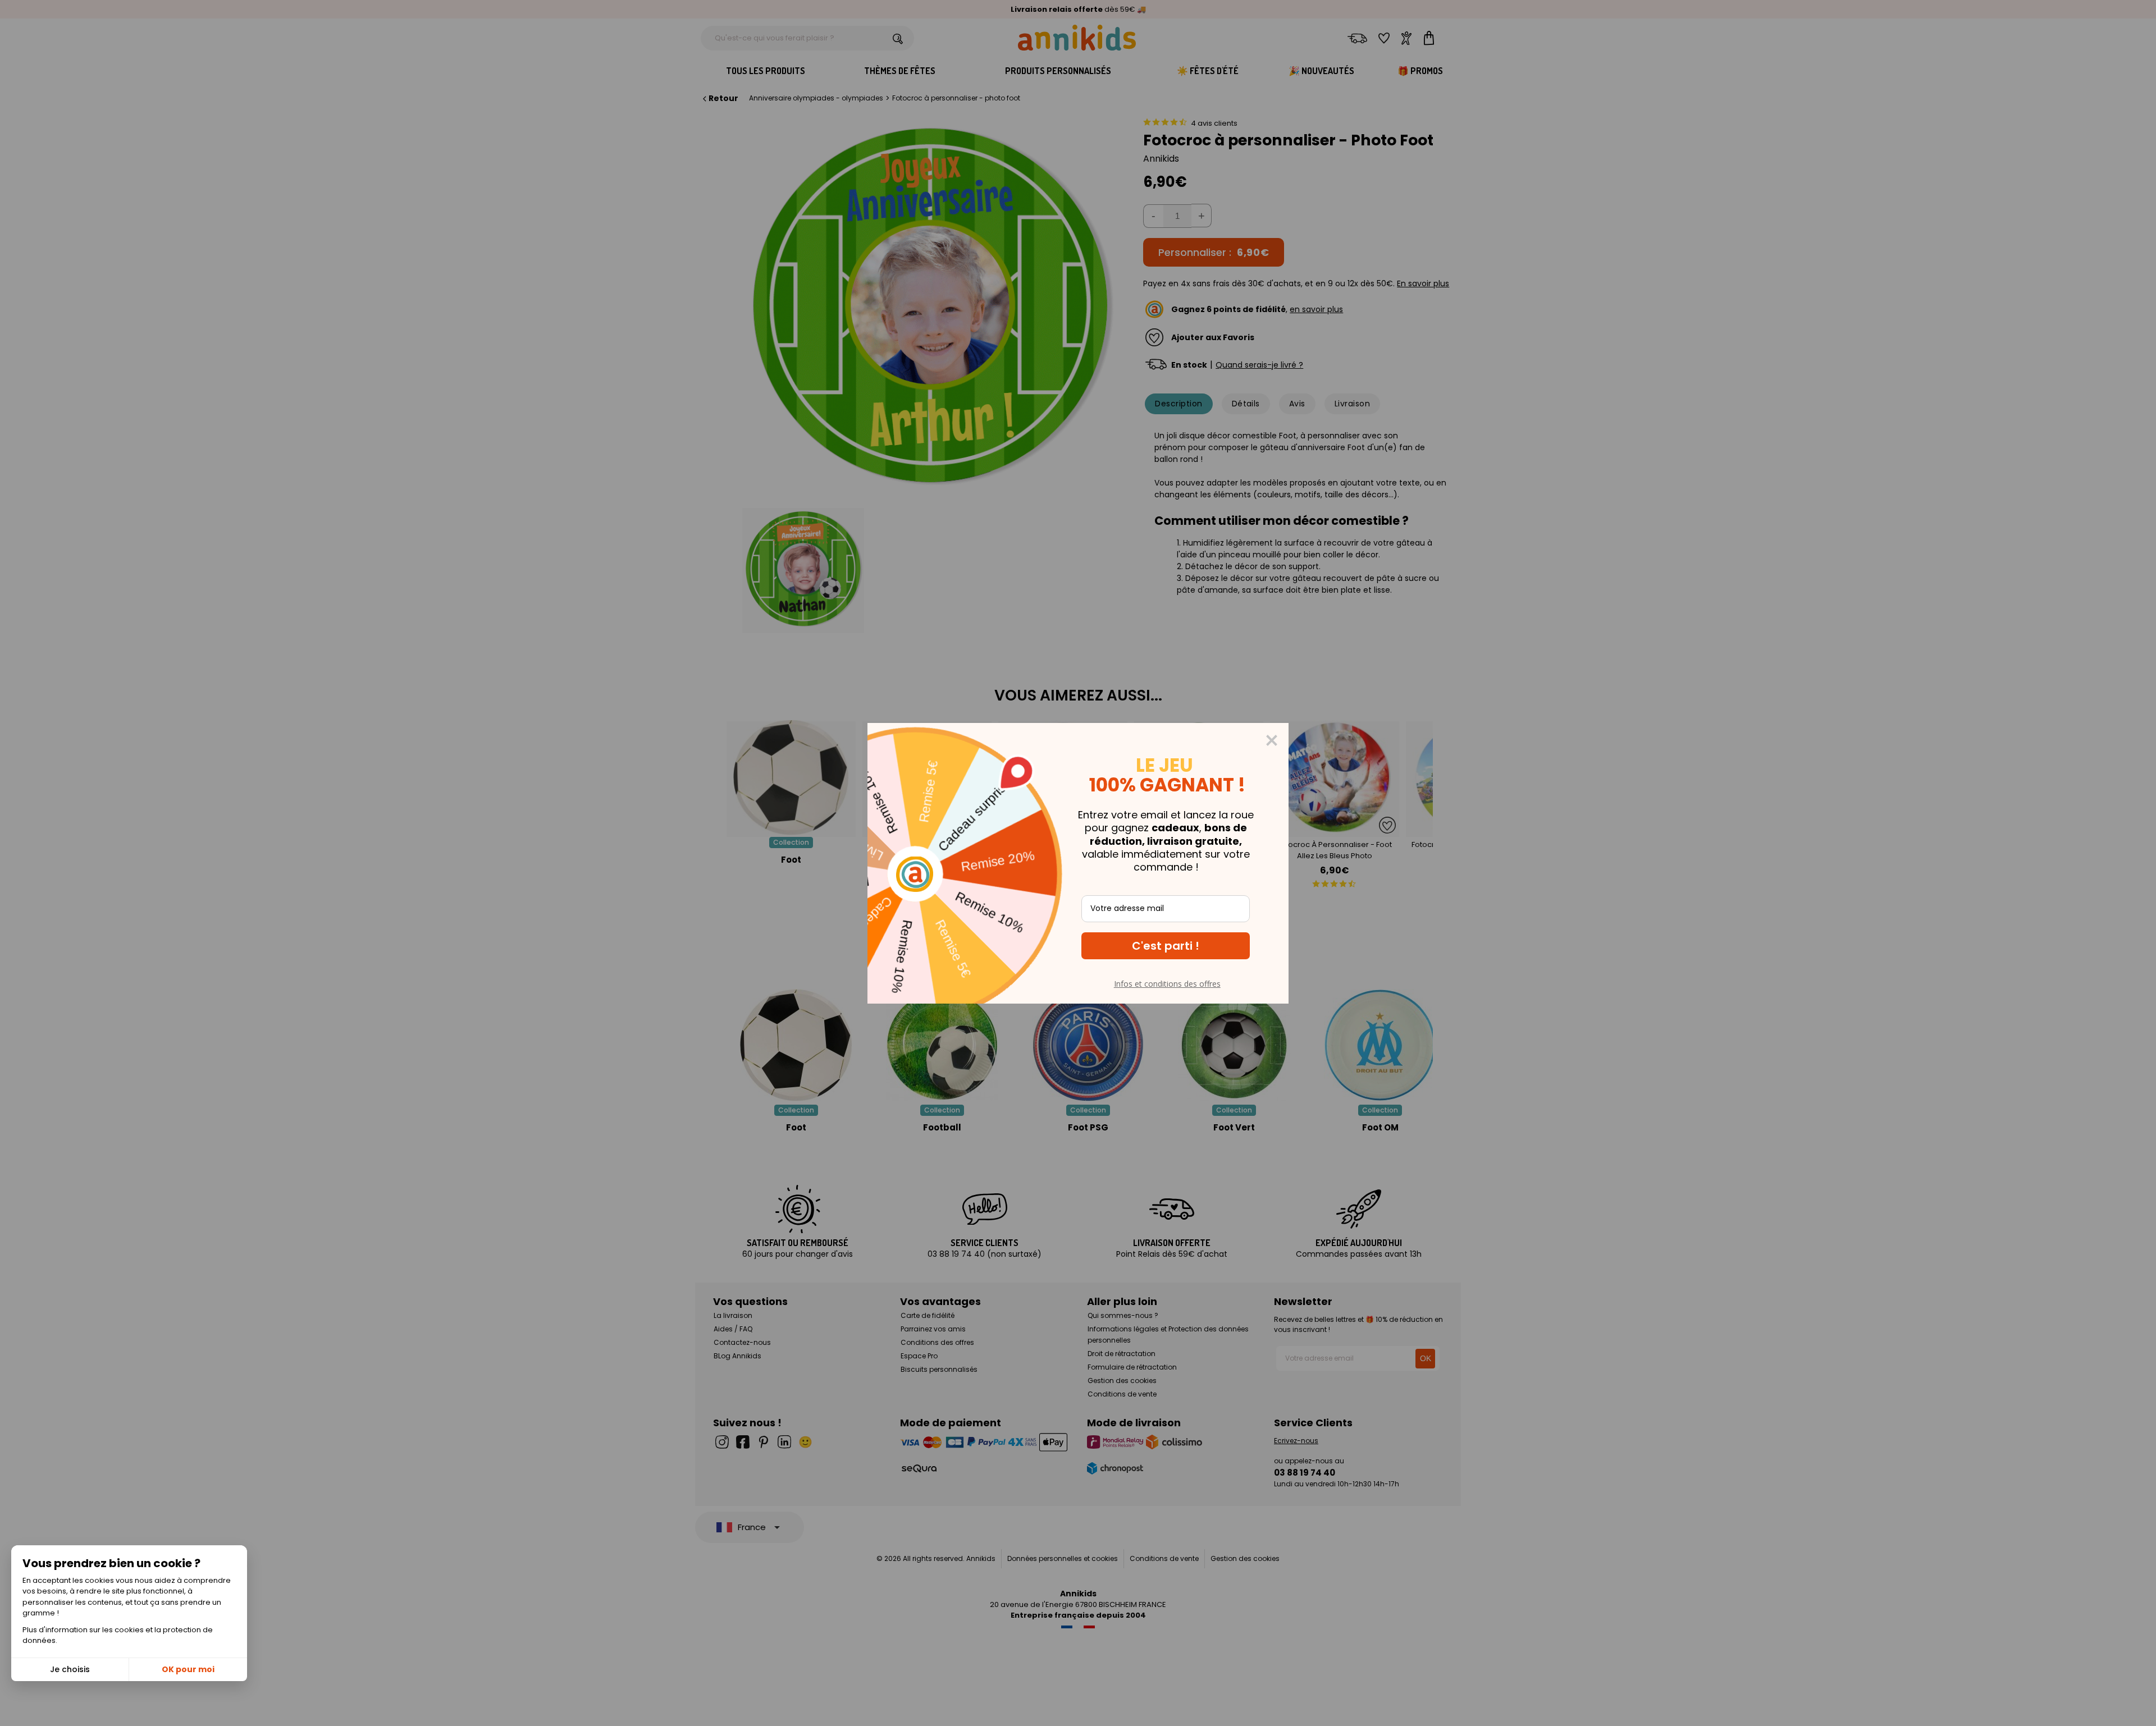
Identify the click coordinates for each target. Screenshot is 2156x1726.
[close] (1272, 740)
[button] (1166, 946)
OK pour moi (188, 1669)
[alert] (1078, 863)
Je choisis (70, 1669)
